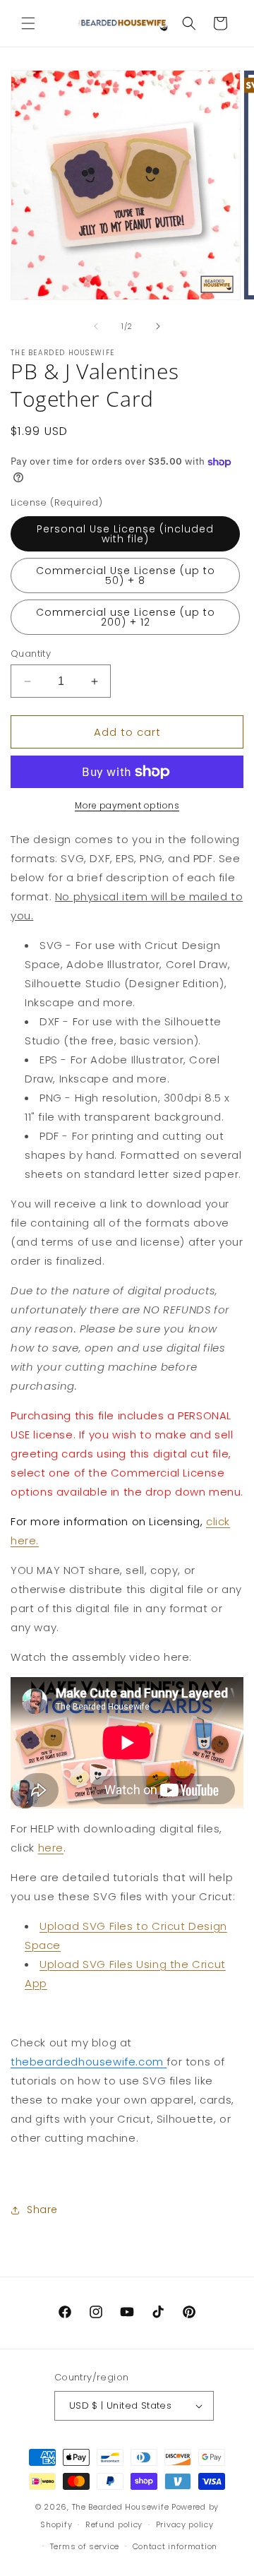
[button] (28, 23)
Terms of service (85, 2546)
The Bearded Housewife (121, 2507)
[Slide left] (96, 326)
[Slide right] (158, 326)
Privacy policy (185, 2524)
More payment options (127, 805)
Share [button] (42, 2210)
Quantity (31, 654)
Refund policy (114, 2524)
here (51, 1848)
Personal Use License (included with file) (125, 534)
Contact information (175, 2546)
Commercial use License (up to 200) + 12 (126, 617)
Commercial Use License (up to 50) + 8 (126, 576)
